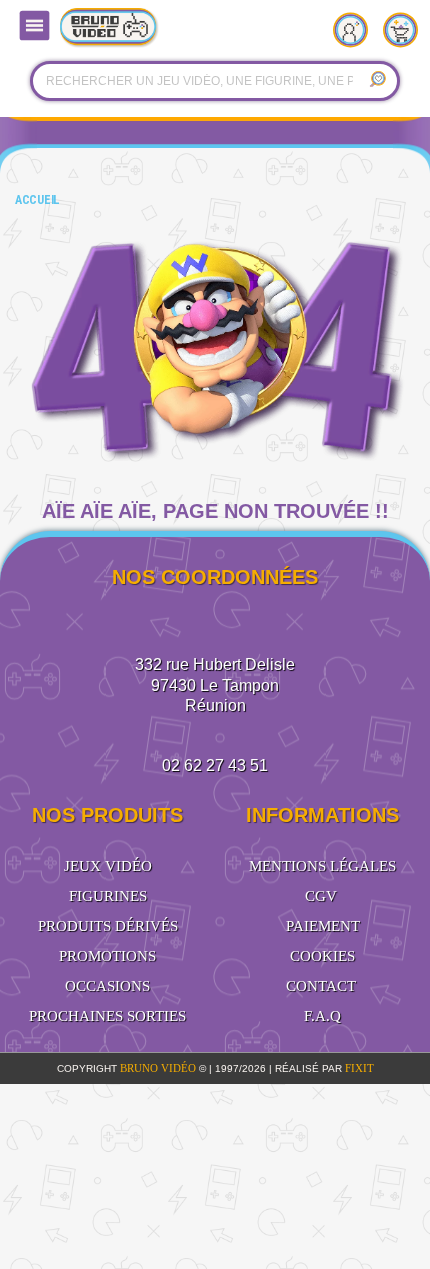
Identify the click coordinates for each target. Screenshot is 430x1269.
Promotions (107, 956)
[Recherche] (377, 81)
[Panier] (405, 25)
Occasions (107, 986)
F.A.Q (322, 1016)
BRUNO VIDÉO (159, 1068)
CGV (321, 896)
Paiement (323, 926)
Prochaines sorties (107, 1016)
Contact (321, 986)
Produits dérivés (108, 926)
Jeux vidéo (108, 866)
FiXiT (359, 1068)
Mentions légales (322, 866)
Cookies (322, 956)
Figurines (108, 896)
